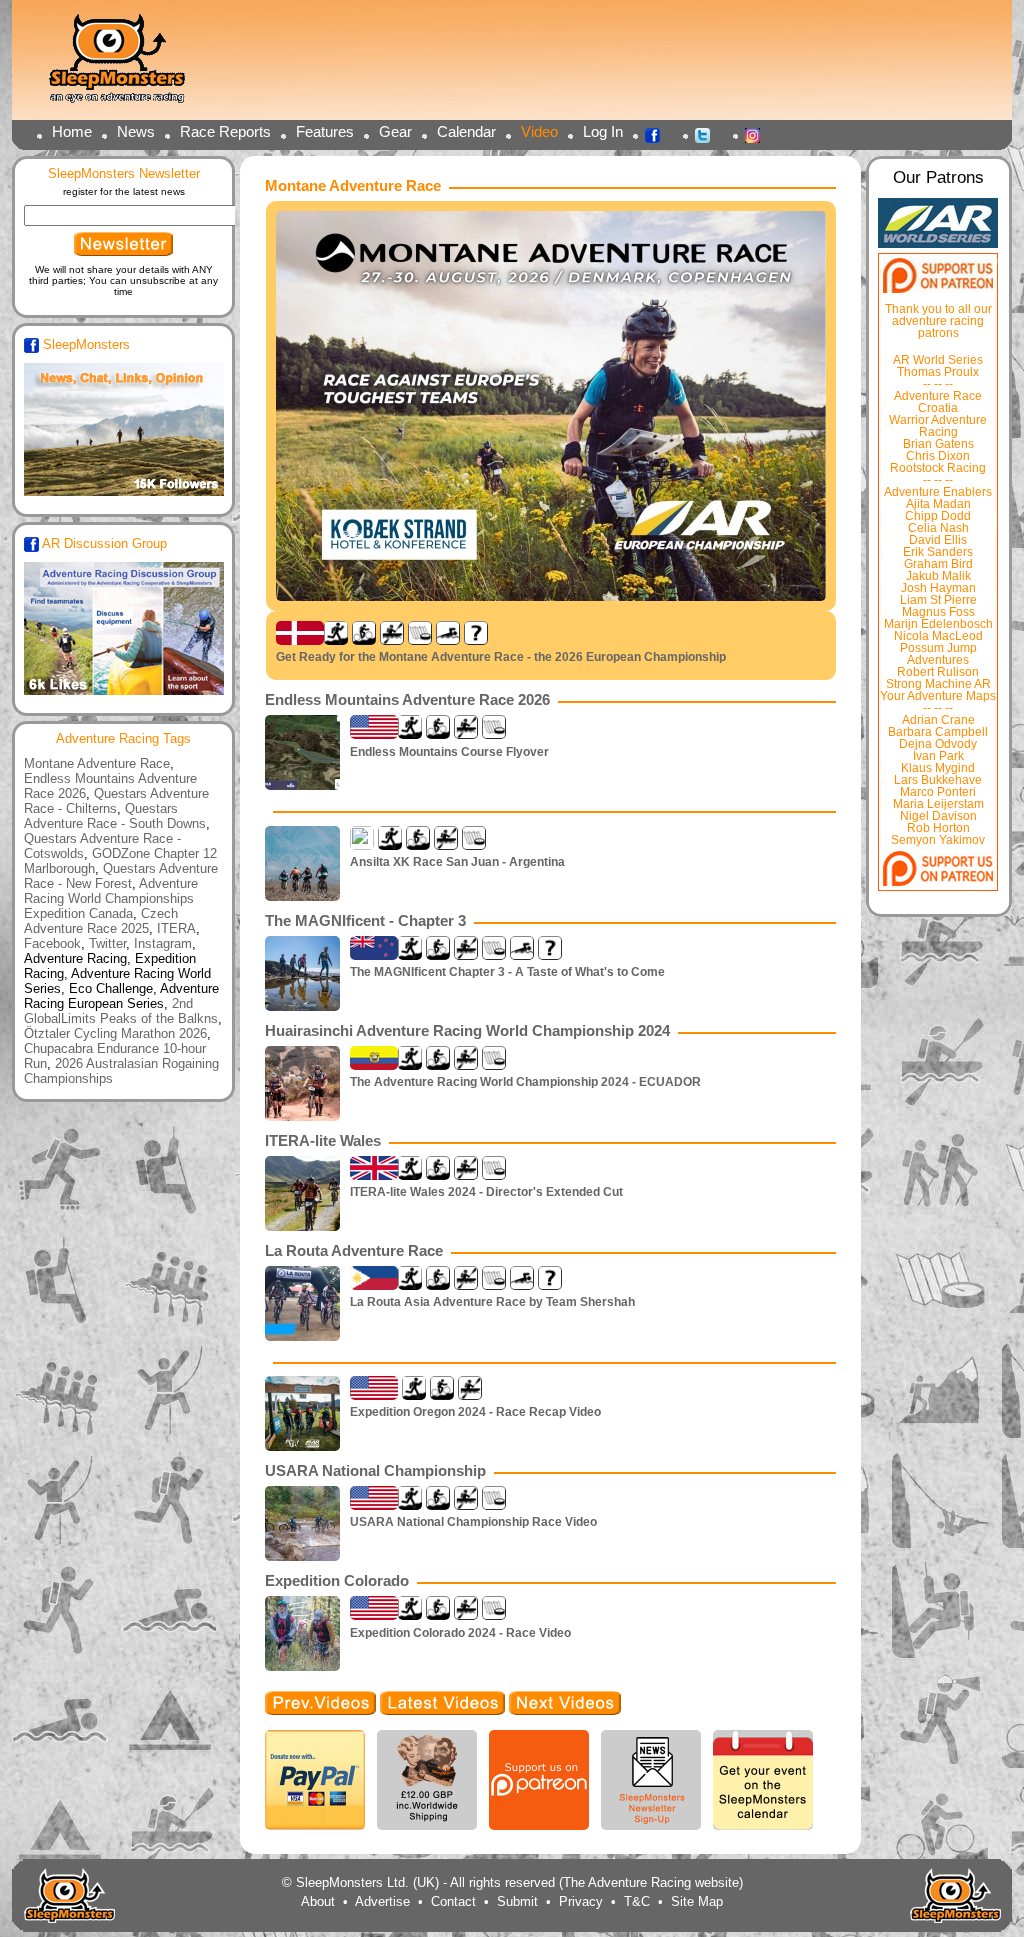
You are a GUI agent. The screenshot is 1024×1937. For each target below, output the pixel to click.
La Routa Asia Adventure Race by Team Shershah (492, 1302)
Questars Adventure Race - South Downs (115, 816)
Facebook (658, 134)
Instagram (758, 134)
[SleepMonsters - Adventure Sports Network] (126, 65)
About (318, 1901)
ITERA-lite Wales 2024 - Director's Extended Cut (486, 1192)
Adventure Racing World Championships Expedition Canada (111, 898)
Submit (517, 1901)
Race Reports (225, 131)
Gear (395, 131)
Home (72, 131)
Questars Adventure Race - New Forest (121, 876)
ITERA (176, 928)
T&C (637, 1901)
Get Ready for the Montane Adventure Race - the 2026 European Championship (501, 657)
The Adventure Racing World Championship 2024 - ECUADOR (525, 1082)
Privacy (581, 1901)
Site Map (697, 1901)
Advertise (382, 1901)
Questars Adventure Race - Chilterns (116, 801)
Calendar (466, 131)
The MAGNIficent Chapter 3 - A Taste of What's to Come (507, 972)
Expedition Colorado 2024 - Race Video (460, 1633)
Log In (603, 131)
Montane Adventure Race (97, 763)
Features (325, 131)
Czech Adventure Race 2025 (101, 921)
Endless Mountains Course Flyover (449, 752)
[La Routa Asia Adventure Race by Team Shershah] (269, 1360)
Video (539, 131)
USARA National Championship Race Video (473, 1522)
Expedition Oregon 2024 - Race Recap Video (475, 1412)
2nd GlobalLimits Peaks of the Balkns (121, 1011)
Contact (453, 1901)
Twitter (708, 134)
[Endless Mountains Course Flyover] (269, 809)
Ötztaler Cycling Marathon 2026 (115, 1033)
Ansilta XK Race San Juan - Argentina (457, 862)
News (136, 131)
